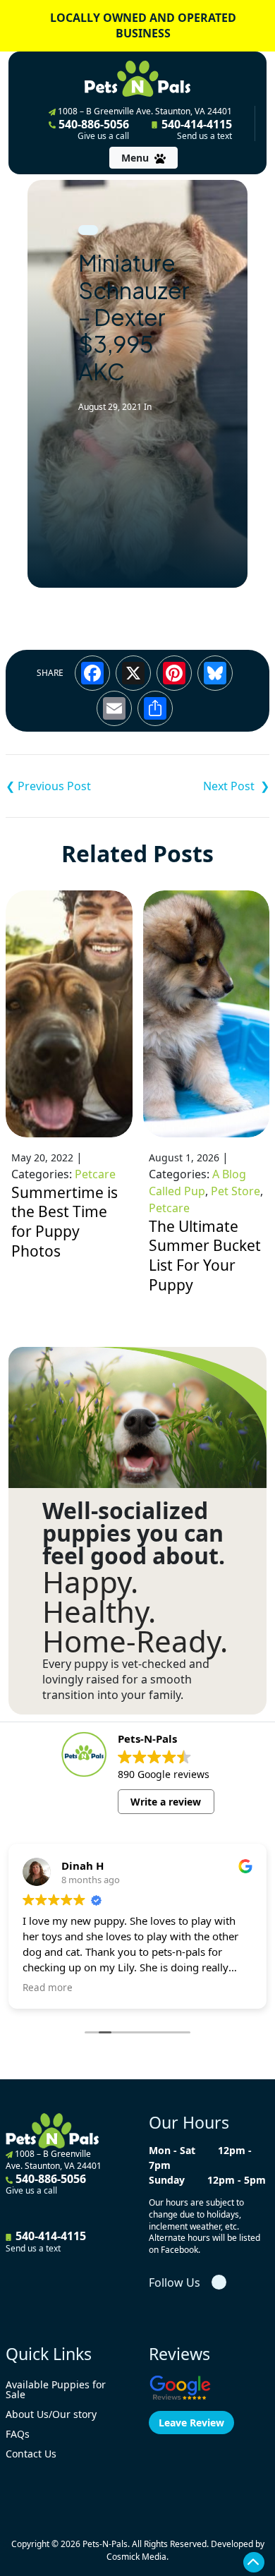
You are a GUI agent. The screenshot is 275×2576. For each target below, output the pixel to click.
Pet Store (236, 1191)
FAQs (18, 2434)
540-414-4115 (195, 129)
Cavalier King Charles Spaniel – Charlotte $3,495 (72, 786)
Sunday (167, 2180)
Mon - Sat (172, 2150)
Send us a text (204, 136)
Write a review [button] (166, 1802)
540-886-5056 (92, 129)
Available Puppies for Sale (56, 2389)
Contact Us (31, 2454)
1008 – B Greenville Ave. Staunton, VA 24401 (144, 111)
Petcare (95, 1174)
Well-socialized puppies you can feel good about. (134, 1533)
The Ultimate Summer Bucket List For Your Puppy (205, 1256)
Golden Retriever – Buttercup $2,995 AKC (203, 786)
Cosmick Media (136, 2557)
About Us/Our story (51, 2414)
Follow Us (175, 2282)
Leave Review (191, 2423)
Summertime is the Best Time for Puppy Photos (65, 1222)
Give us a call (103, 136)
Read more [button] (48, 1988)
